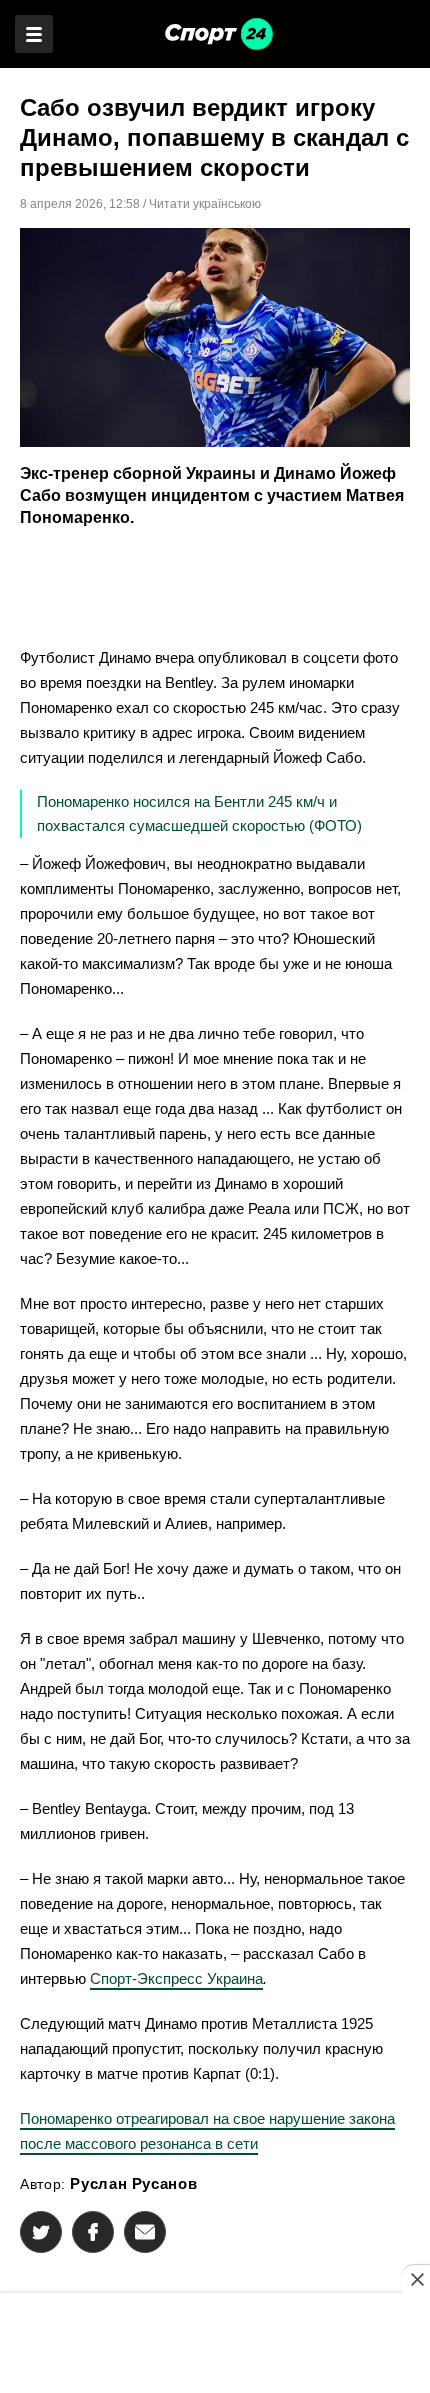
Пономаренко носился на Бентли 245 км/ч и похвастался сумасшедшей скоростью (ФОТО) (199, 813)
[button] (41, 2232)
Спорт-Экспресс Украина (176, 1978)
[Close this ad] (416, 2279)
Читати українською (205, 204)
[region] (215, 2345)
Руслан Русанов (133, 2183)
